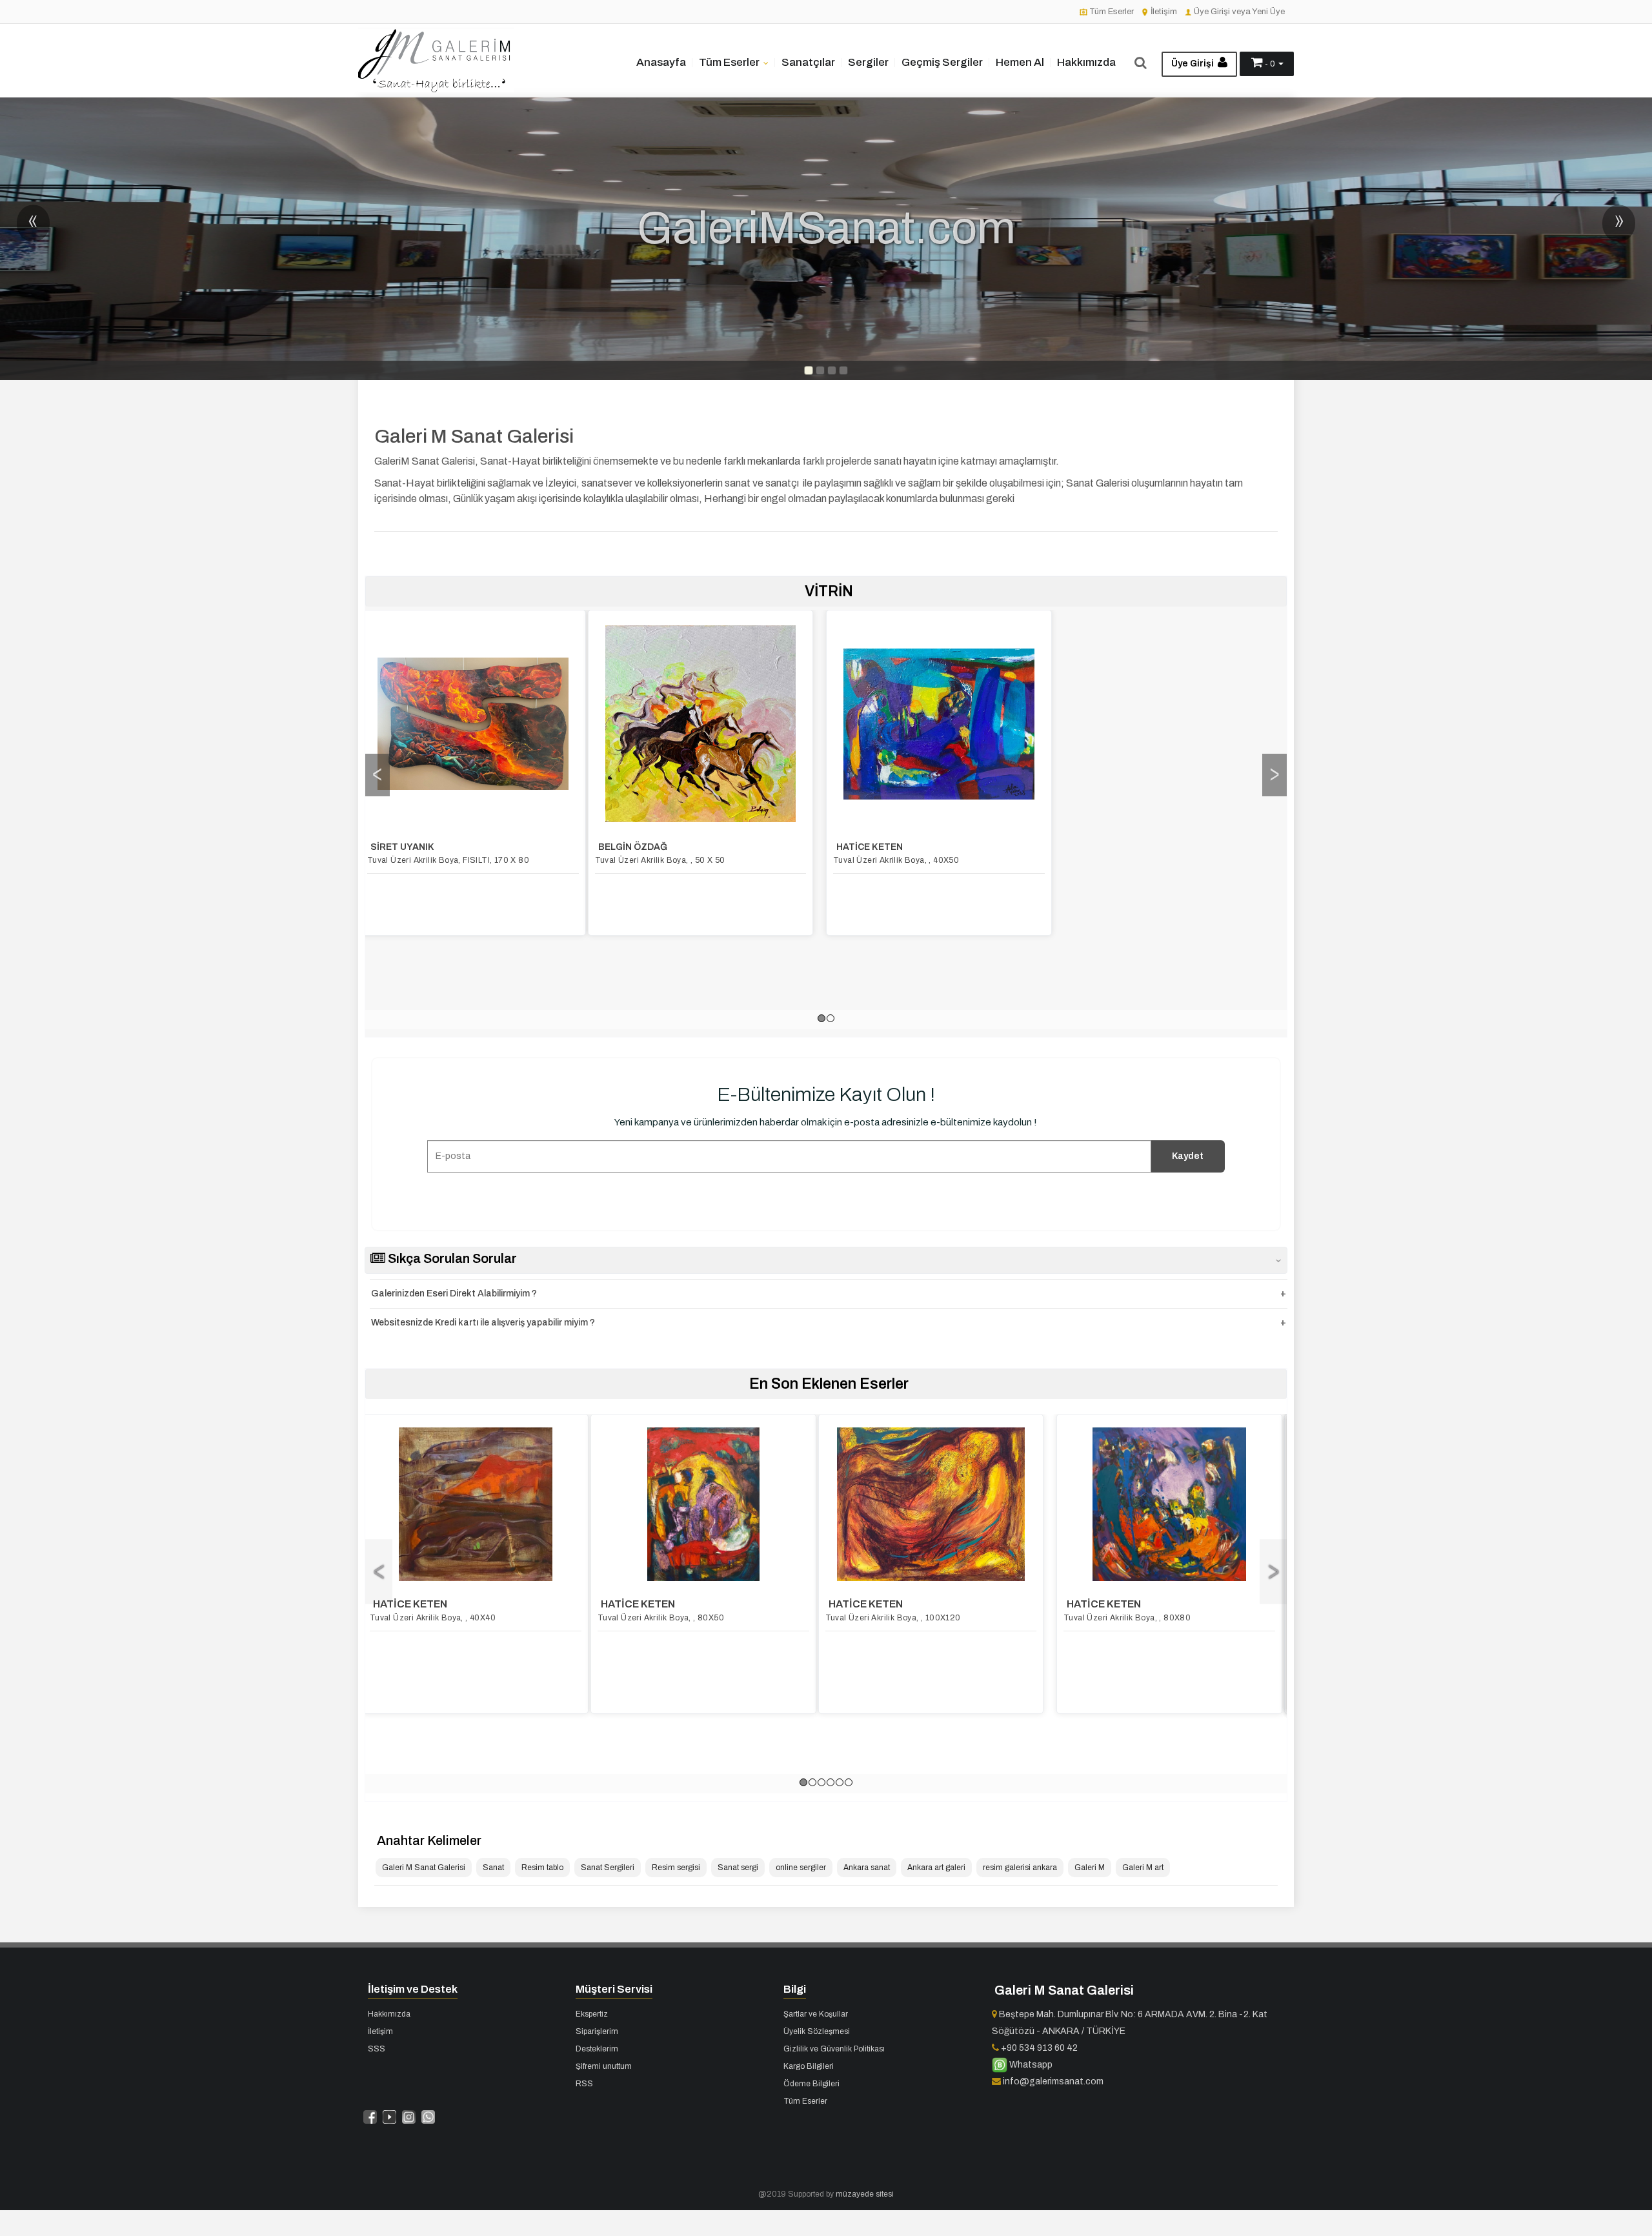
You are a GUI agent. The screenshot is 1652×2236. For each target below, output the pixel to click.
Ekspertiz (592, 2014)
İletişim (1163, 12)
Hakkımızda (1086, 62)
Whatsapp (1030, 2065)
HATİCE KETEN (639, 847)
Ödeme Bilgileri (811, 2084)
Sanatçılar (808, 62)
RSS (584, 2084)
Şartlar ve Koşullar (816, 2014)
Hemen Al (1020, 62)
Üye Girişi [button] (1194, 64)
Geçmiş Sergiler (942, 62)
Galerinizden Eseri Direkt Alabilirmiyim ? (454, 1294)
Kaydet (1188, 1156)
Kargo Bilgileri (809, 2066)
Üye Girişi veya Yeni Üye (1238, 12)
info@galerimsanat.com (1052, 2081)
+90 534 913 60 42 (1038, 2048)
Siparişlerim (597, 2031)
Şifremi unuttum (604, 2066)
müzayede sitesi (865, 2194)
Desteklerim (597, 2049)
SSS (377, 2049)
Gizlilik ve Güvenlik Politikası (834, 2049)
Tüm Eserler (1111, 12)
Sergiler (868, 62)
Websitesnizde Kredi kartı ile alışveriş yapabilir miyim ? (483, 1323)
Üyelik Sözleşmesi (817, 2031)
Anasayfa (661, 62)
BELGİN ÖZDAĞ (402, 847)
